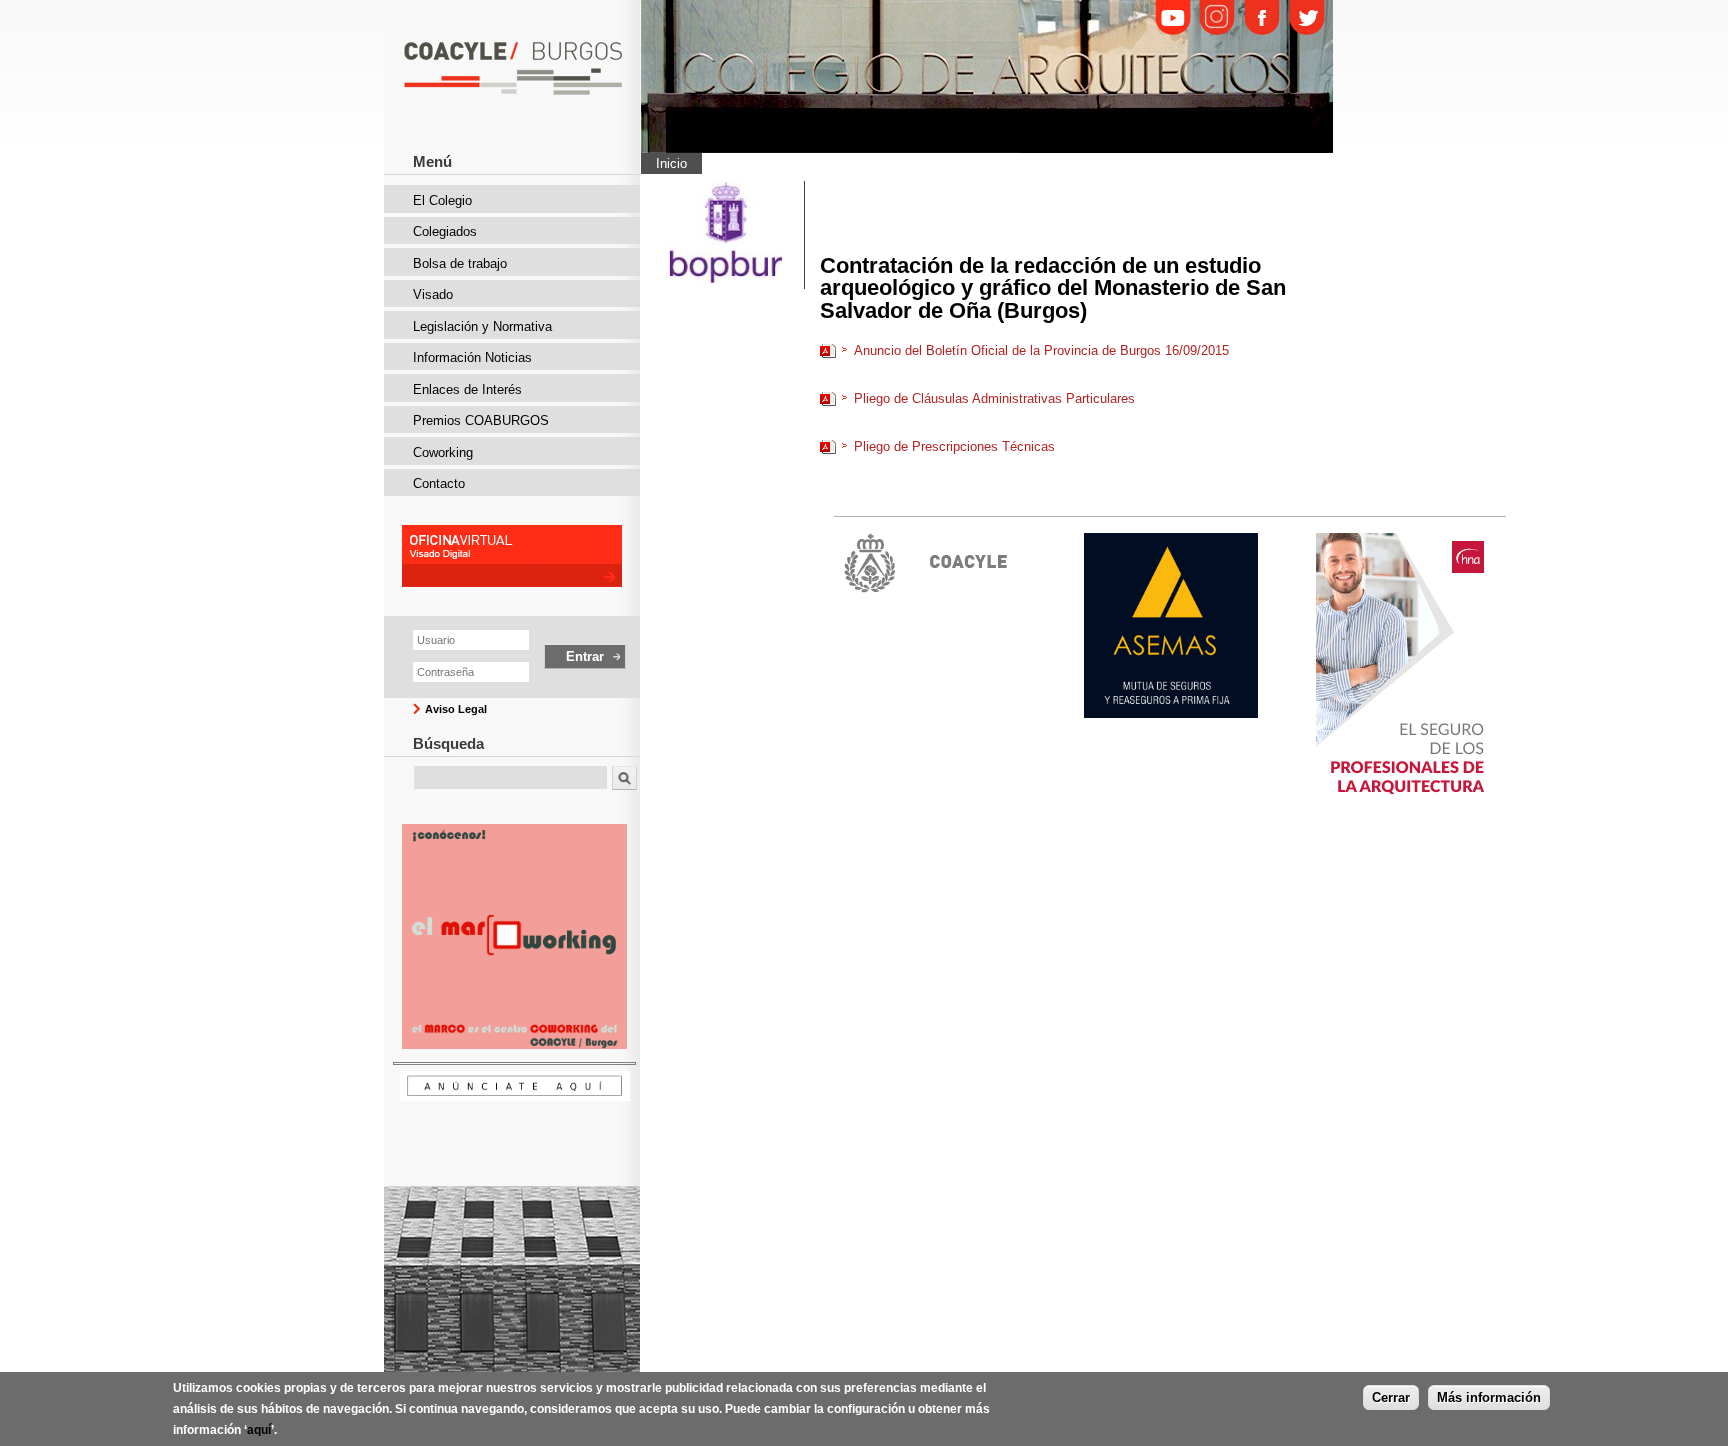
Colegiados (445, 231)
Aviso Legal (456, 709)
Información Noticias (472, 357)
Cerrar (1391, 1397)
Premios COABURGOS (481, 420)
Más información (1489, 1397)
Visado (433, 294)
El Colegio (442, 200)
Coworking (443, 452)
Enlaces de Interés (467, 389)
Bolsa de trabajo (460, 263)
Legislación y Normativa (482, 326)
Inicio (671, 163)
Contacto (439, 483)
